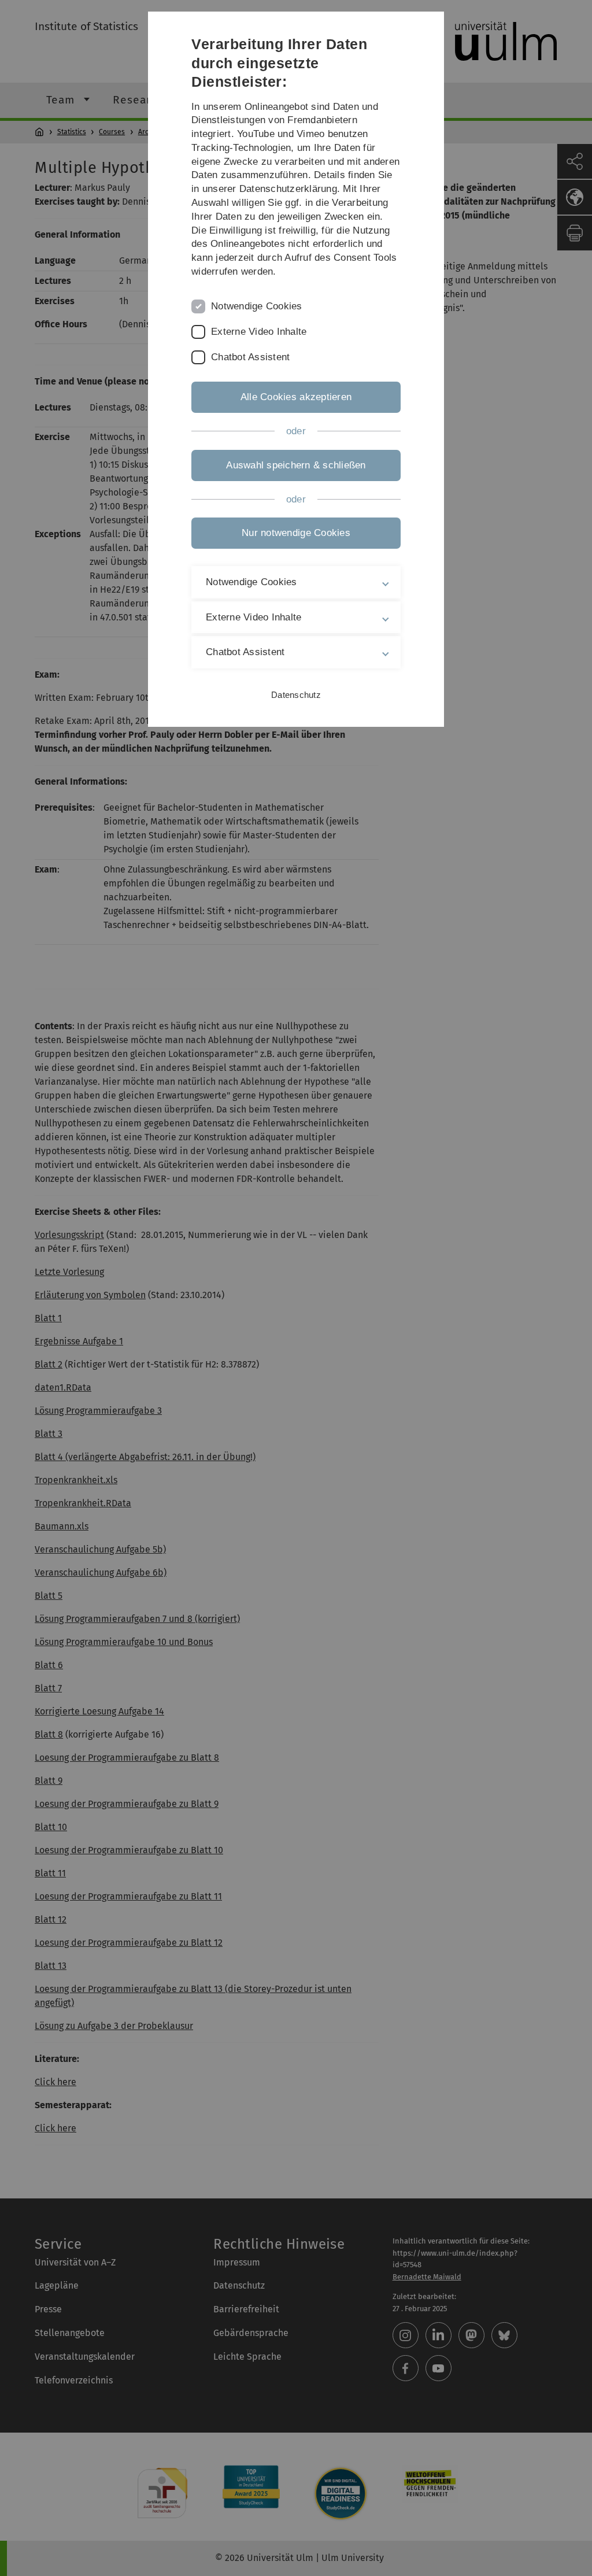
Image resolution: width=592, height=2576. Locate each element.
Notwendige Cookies (257, 306)
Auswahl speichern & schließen (296, 465)
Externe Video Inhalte (259, 332)
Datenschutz (296, 695)
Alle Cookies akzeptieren (296, 397)
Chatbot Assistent (250, 357)
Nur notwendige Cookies (296, 533)
